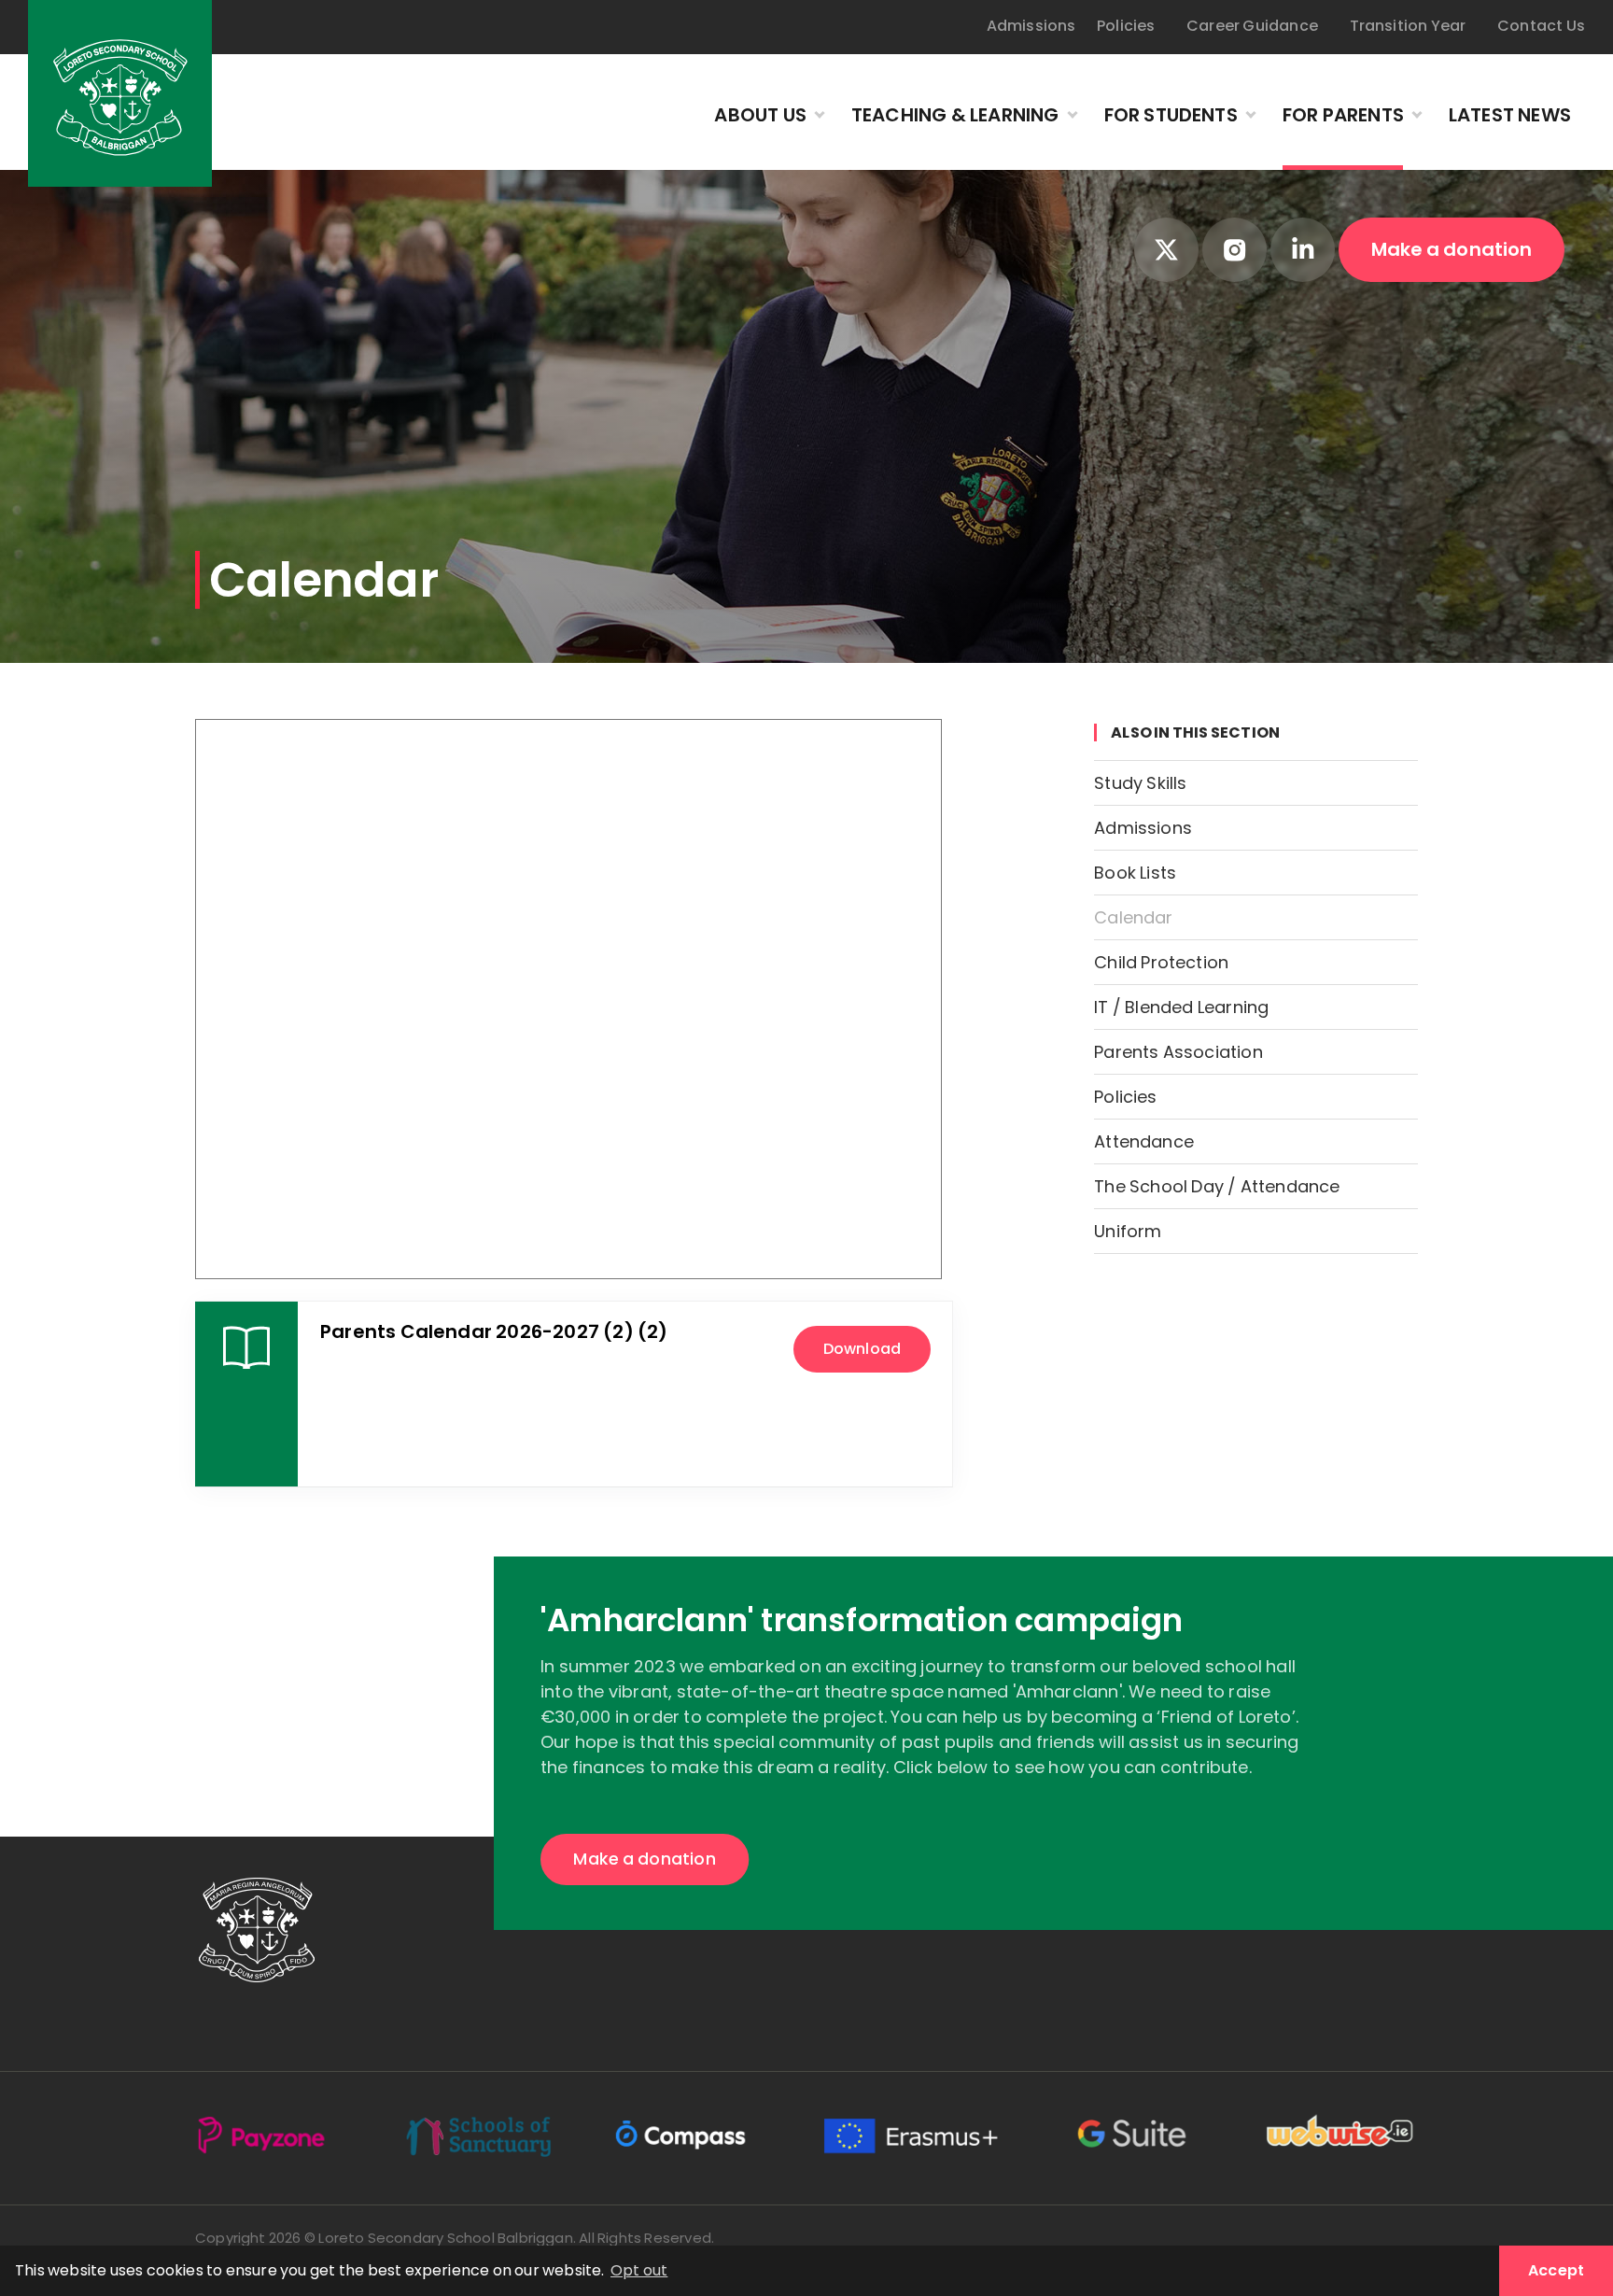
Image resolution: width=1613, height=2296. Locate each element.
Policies (1126, 26)
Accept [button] (1556, 2270)
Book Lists (1135, 873)
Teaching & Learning (955, 115)
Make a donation (1452, 249)
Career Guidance (1252, 26)
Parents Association (1178, 1053)
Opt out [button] (639, 2270)
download (862, 1349)
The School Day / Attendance (1217, 1187)
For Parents (1343, 115)
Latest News (1510, 115)
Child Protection (1161, 963)
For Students (1171, 115)
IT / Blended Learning (1181, 1008)
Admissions (1031, 26)
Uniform (1128, 1232)
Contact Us (1541, 26)
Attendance (1144, 1142)
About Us (760, 115)
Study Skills (1140, 784)
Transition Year (1408, 26)
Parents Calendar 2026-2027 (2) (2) (494, 1332)
